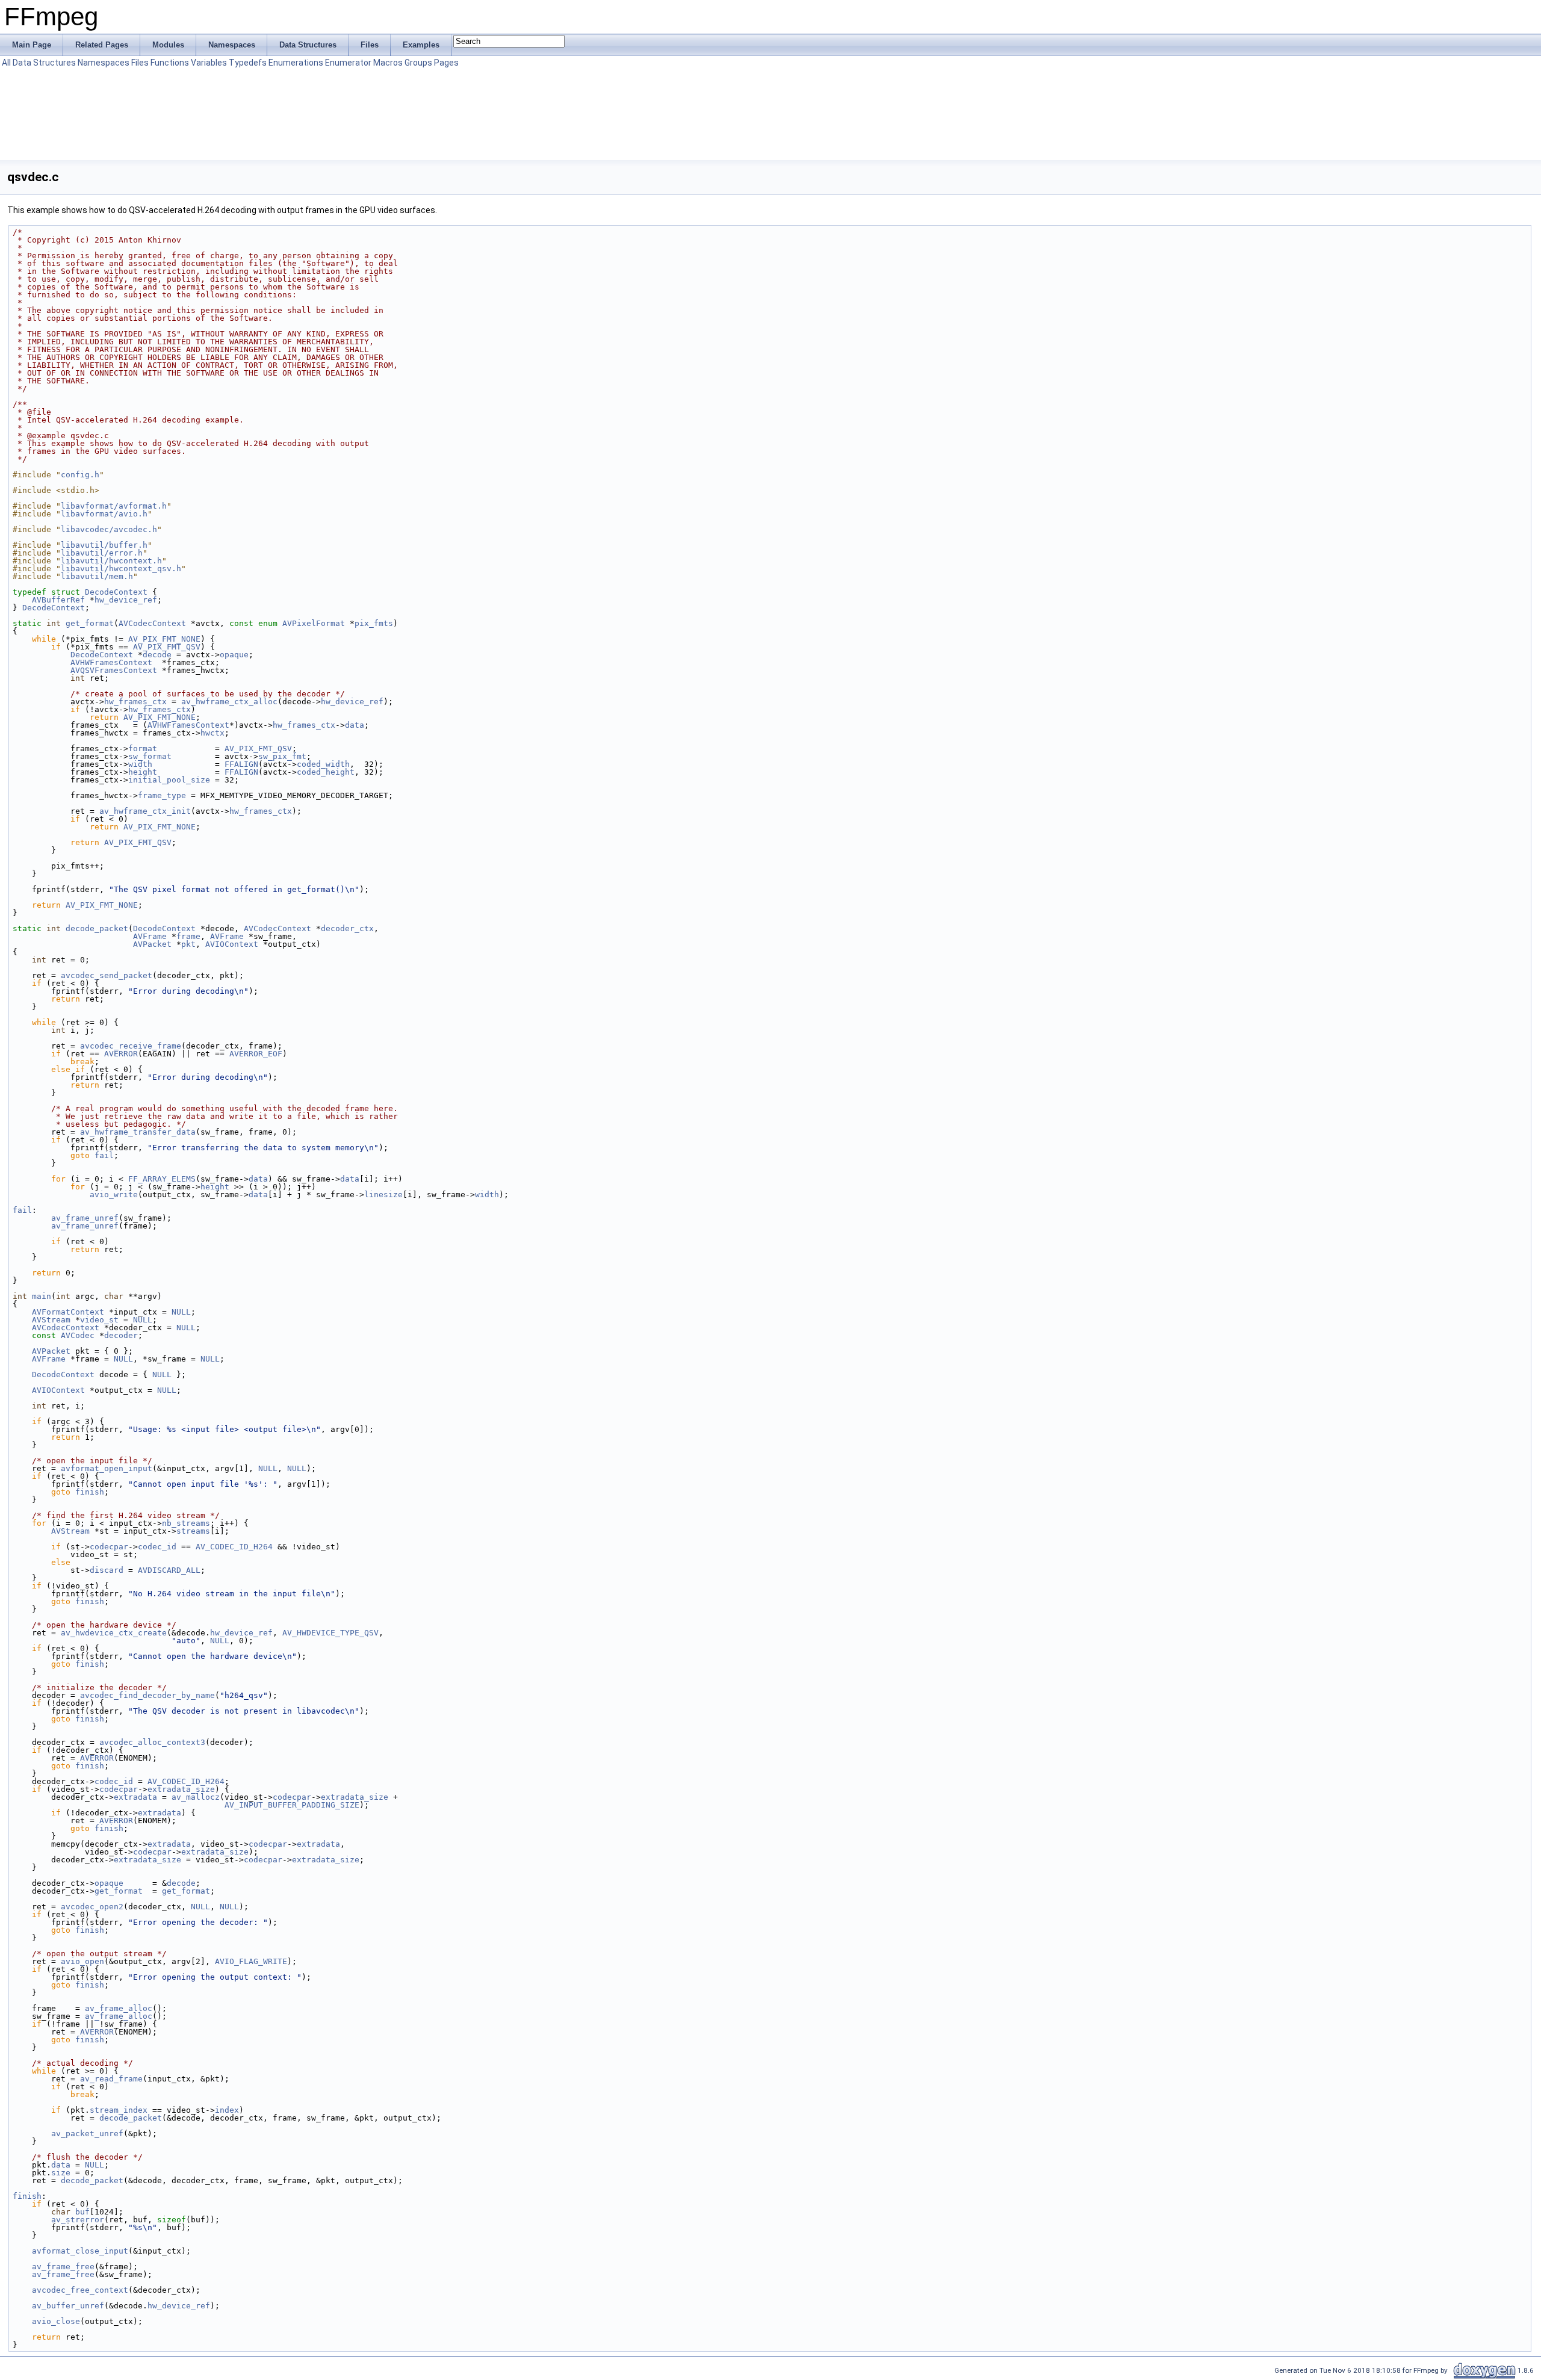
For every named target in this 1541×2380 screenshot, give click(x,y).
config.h (80, 475)
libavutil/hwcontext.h (111, 561)
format (143, 748)
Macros (388, 63)
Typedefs (248, 63)
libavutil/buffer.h (104, 545)
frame (188, 936)
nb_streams (186, 1523)
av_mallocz (196, 1797)
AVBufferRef (58, 600)
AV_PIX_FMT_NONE (164, 639)
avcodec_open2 (92, 1907)
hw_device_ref (126, 600)
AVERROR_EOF (256, 1054)
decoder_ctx (347, 928)
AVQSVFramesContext (114, 670)
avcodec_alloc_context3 (152, 1742)
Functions (170, 63)
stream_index (119, 2110)
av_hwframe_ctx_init (145, 811)
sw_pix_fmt (282, 756)
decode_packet (97, 928)
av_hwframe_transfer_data (138, 1132)
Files (140, 63)
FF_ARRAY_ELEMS (162, 1179)
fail (104, 1155)
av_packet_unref (87, 2134)
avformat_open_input (107, 1468)
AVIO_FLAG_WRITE (251, 1961)
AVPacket (152, 944)
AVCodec (78, 1335)
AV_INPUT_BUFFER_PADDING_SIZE (292, 1805)
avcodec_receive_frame (131, 1046)
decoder (121, 1335)
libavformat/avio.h (104, 514)
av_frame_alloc (119, 2008)
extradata (135, 1797)
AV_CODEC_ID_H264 (234, 1547)
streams (193, 1531)
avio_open (82, 1961)
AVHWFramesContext (111, 662)
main (42, 1296)
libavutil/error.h (102, 553)
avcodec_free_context (80, 2290)
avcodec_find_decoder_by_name (147, 1695)
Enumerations (296, 63)
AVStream (51, 1320)
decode (157, 655)
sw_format (150, 756)
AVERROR (121, 1054)
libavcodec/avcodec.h (109, 529)
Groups (418, 63)
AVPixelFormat (314, 623)
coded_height (326, 772)
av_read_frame (111, 2079)
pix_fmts (374, 623)
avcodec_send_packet (107, 975)
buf (82, 2212)
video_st (99, 1320)
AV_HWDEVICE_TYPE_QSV (330, 1633)
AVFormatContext (68, 1312)
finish (90, 1492)
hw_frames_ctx (135, 702)
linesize (383, 1195)
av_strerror (78, 2220)
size (61, 2173)
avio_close (56, 2321)
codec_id (157, 1547)
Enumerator (348, 63)
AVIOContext (232, 944)
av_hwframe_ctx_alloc (229, 702)
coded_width (323, 764)
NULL (181, 1312)
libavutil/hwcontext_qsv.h (121, 569)
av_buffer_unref (68, 2306)
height (143, 772)
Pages (446, 63)
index (227, 2110)
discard (107, 1570)
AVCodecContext (152, 623)
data (355, 725)
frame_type (162, 795)
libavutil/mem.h (97, 576)
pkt (188, 944)
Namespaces (104, 63)
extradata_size (181, 1789)
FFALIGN (241, 764)
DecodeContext (116, 592)
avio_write (114, 1195)
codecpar (109, 1547)
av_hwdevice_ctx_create (114, 1633)
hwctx (212, 733)
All (6, 63)
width (140, 764)
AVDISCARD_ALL (169, 1570)
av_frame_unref (85, 1218)
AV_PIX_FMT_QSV (167, 647)
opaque (234, 655)
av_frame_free (63, 2267)
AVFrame (150, 936)
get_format (90, 623)
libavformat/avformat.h (114, 506)
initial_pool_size (169, 780)
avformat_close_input (80, 2251)
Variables (209, 63)
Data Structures (44, 63)
